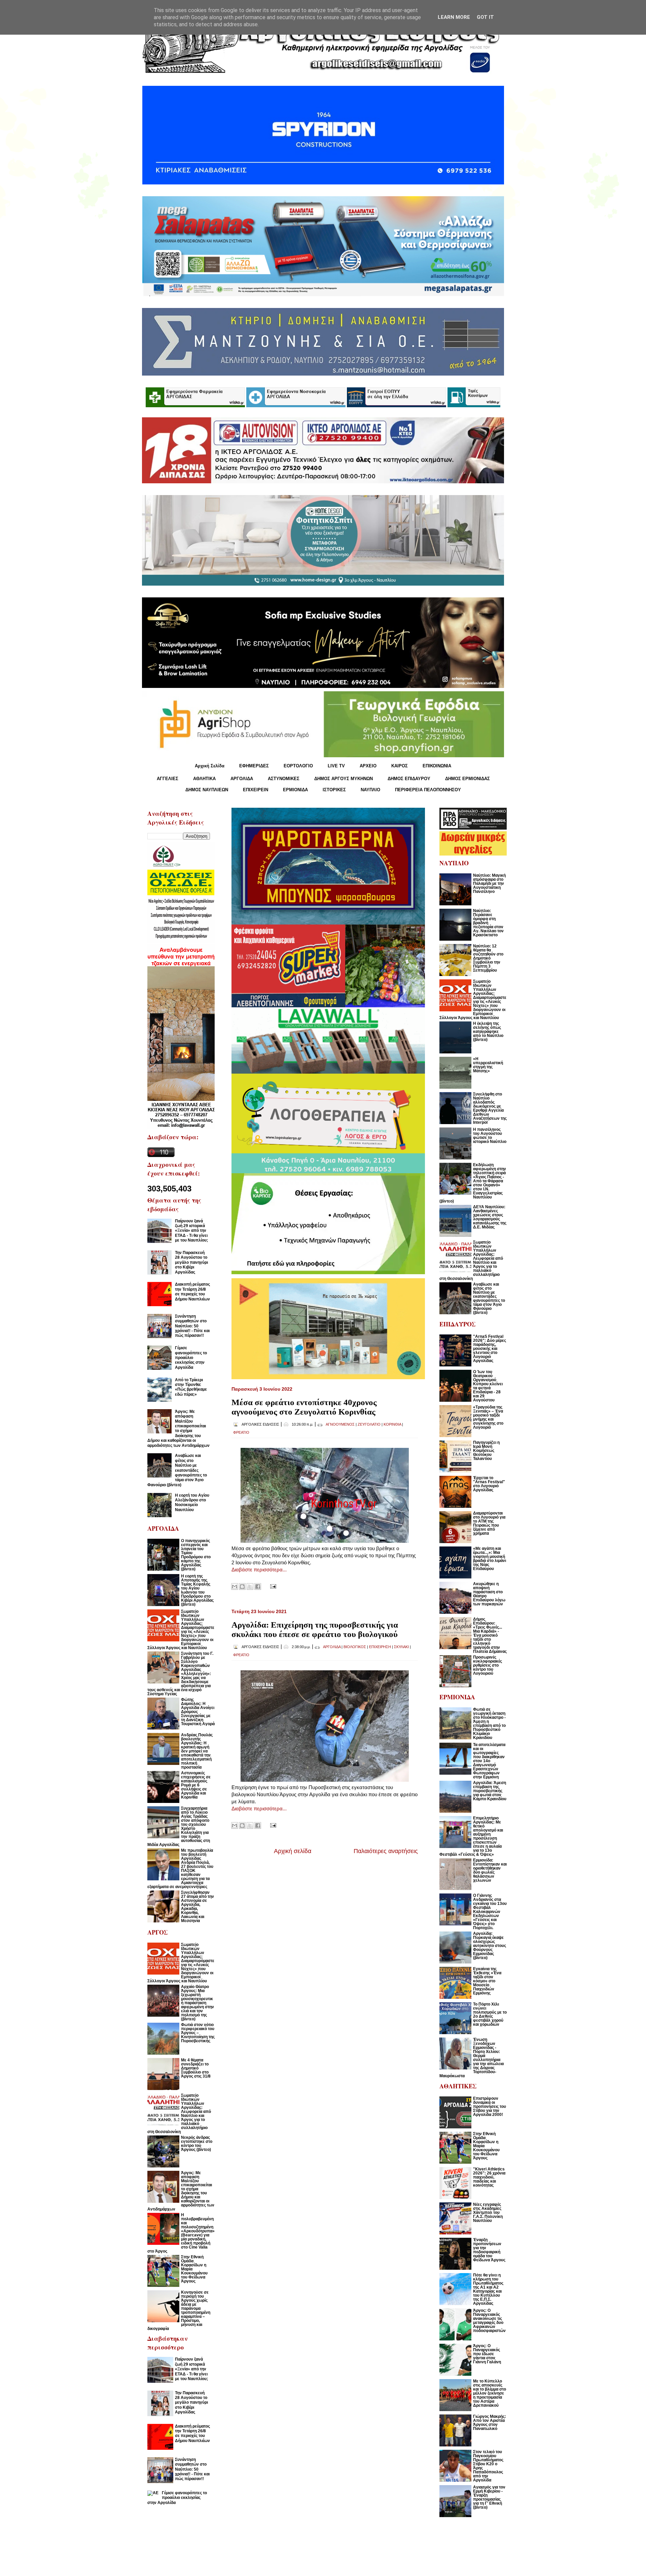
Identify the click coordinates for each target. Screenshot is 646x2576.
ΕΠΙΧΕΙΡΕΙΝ (256, 790)
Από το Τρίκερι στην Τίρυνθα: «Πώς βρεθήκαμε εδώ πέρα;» (191, 1387)
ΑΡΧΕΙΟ (368, 766)
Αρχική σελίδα (293, 1851)
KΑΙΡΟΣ (400, 766)
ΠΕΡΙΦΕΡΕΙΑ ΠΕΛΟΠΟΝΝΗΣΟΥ (428, 790)
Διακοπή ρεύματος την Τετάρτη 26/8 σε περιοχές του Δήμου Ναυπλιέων (192, 1292)
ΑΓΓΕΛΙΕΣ (168, 779)
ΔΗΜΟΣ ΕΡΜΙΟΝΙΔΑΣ (468, 779)
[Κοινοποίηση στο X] (250, 1587)
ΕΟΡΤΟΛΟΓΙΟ (298, 766)
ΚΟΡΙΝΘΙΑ (392, 1424)
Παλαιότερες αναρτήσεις (386, 1851)
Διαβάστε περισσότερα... (259, 1570)
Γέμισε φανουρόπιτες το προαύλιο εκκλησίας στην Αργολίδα (191, 1358)
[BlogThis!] (242, 1587)
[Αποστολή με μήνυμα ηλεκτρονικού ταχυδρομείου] (235, 1587)
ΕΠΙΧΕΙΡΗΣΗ (380, 1647)
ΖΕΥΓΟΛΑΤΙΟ (369, 1424)
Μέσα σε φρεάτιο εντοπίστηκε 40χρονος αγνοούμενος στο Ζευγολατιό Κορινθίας (304, 1407)
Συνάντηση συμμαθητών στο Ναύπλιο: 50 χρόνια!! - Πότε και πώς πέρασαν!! (192, 1326)
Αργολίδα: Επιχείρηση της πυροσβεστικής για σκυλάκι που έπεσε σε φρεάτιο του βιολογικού (315, 1629)
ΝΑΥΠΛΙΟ (370, 790)
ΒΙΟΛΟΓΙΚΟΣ (355, 1647)
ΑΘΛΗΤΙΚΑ (204, 779)
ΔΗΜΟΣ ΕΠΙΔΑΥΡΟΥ (409, 779)
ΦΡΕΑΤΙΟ (241, 1432)
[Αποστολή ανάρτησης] (272, 1586)
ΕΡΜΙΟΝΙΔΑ (295, 790)
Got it (485, 17)
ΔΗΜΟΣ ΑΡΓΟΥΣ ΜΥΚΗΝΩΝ (344, 779)
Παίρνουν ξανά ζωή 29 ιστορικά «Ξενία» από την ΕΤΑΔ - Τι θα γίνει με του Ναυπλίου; (191, 1231)
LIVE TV (336, 766)
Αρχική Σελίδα (210, 766)
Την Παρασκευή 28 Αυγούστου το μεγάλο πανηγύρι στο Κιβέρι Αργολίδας (191, 1262)
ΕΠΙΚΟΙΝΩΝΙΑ (437, 766)
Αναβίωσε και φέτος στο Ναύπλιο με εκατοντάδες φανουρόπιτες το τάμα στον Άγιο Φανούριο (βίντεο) (177, 1470)
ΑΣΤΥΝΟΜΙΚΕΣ (284, 779)
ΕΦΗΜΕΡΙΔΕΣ (254, 766)
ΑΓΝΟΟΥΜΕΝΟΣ (340, 1424)
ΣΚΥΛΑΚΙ (401, 1647)
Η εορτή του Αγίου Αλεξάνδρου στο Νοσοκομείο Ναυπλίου (192, 1503)
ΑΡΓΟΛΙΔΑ (242, 779)
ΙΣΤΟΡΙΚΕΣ (334, 790)
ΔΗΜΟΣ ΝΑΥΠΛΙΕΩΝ (207, 790)
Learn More (454, 17)
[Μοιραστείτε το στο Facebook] (258, 1587)
